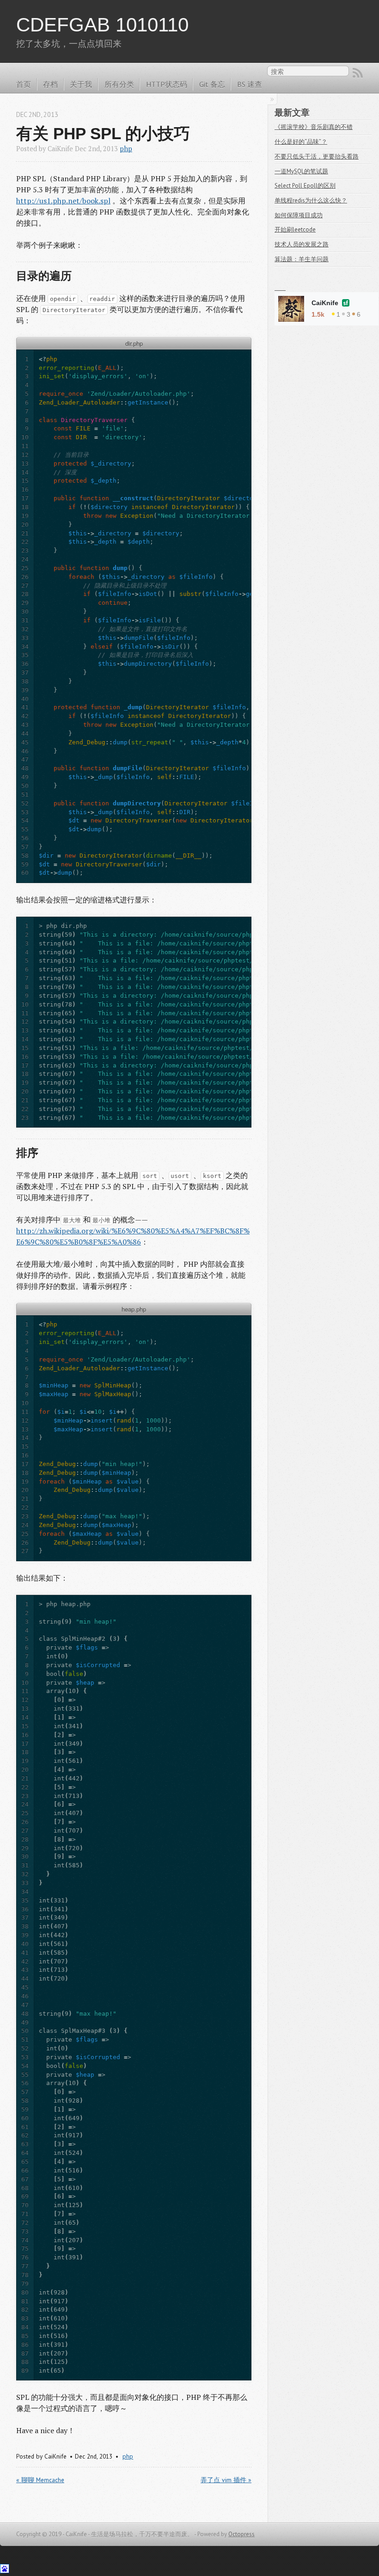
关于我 (81, 84)
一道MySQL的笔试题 (301, 171)
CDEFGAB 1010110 (102, 25)
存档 (50, 84)
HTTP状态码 (167, 84)
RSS (358, 73)
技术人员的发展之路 (302, 244)
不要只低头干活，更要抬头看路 (317, 156)
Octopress (241, 2534)
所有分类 (119, 84)
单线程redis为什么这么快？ (311, 200)
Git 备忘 (212, 84)
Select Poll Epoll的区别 (305, 186)
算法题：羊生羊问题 (302, 259)
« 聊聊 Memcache (40, 2480)
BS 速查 (250, 84)
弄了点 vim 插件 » (226, 2480)
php (126, 149)
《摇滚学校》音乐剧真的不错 (314, 127)
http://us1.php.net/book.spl (63, 201)
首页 (24, 84)
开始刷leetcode (295, 230)
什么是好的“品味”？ (301, 142)
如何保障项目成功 (299, 215)
